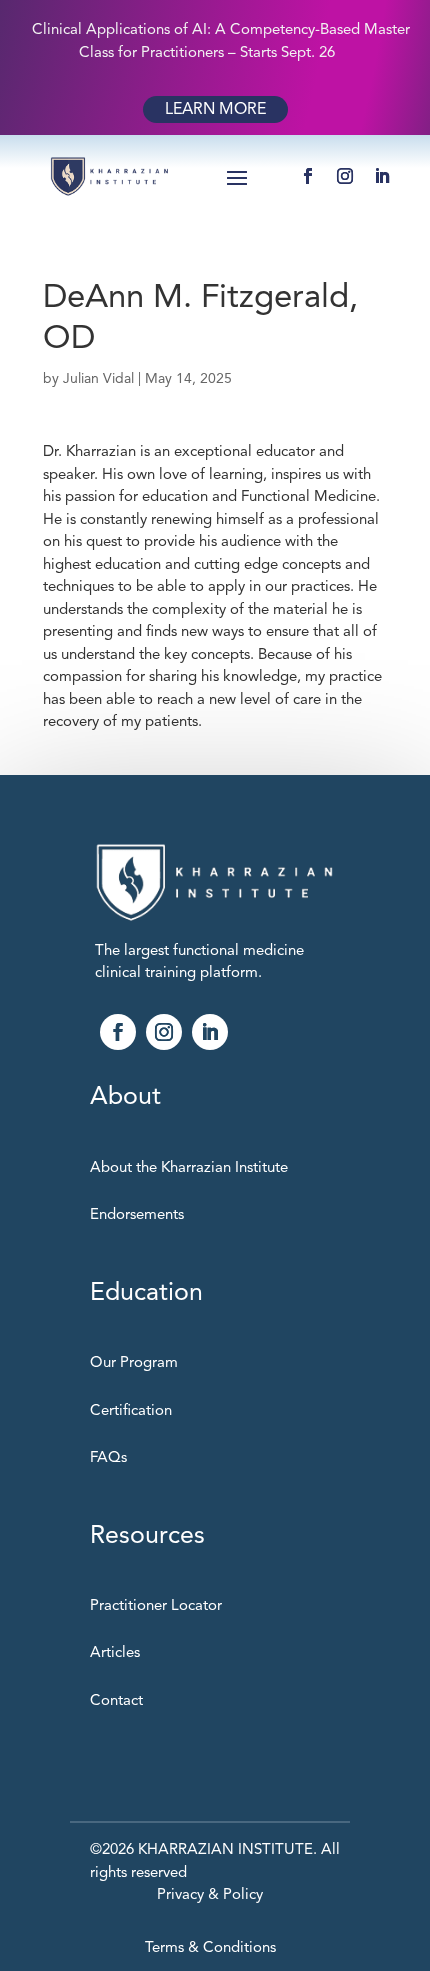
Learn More (215, 109)
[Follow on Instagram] (345, 176)
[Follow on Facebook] (308, 176)
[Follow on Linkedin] (210, 1032)
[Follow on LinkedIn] (382, 176)
